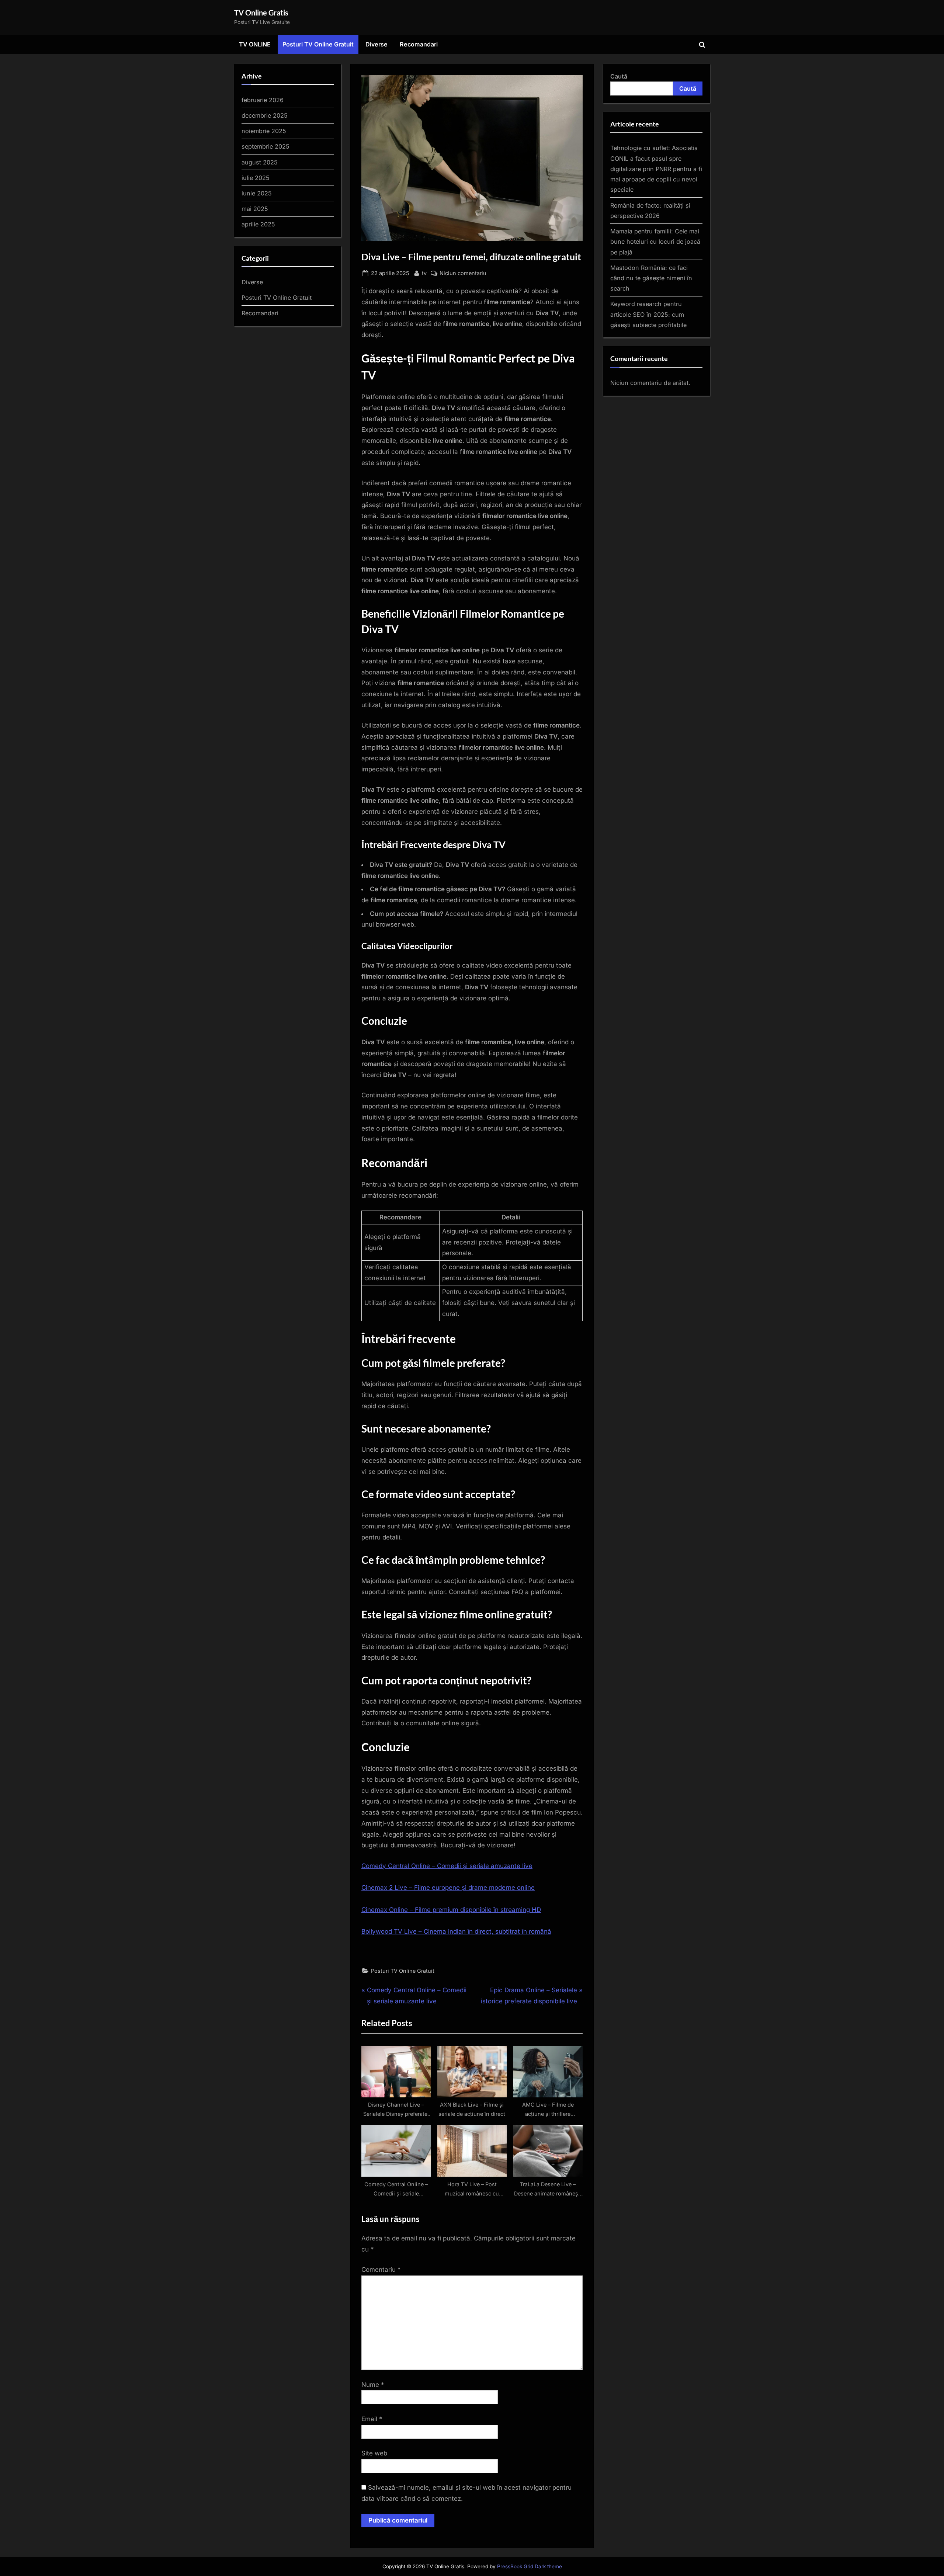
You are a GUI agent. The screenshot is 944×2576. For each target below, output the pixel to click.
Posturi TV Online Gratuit (318, 44)
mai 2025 (255, 209)
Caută (619, 76)
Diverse (376, 44)
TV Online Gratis (261, 13)
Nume (373, 2385)
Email (372, 2419)
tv (424, 273)
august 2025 (260, 162)
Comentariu (381, 2270)
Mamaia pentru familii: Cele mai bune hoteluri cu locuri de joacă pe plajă (655, 242)
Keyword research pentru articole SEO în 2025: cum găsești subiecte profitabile (648, 314)
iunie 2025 (257, 193)
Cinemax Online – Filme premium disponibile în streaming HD (451, 1910)
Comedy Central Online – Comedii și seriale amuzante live (447, 1866)
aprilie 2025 (258, 224)
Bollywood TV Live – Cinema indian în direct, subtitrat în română (456, 1931)
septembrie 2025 (265, 146)
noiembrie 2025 (264, 131)
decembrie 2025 (265, 115)
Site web (374, 2453)
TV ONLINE (255, 44)
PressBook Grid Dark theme (530, 2566)
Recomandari (419, 44)
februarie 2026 (263, 100)
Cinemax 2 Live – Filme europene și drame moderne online (448, 1888)
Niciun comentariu (463, 274)
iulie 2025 (256, 178)
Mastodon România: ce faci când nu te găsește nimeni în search (651, 278)
